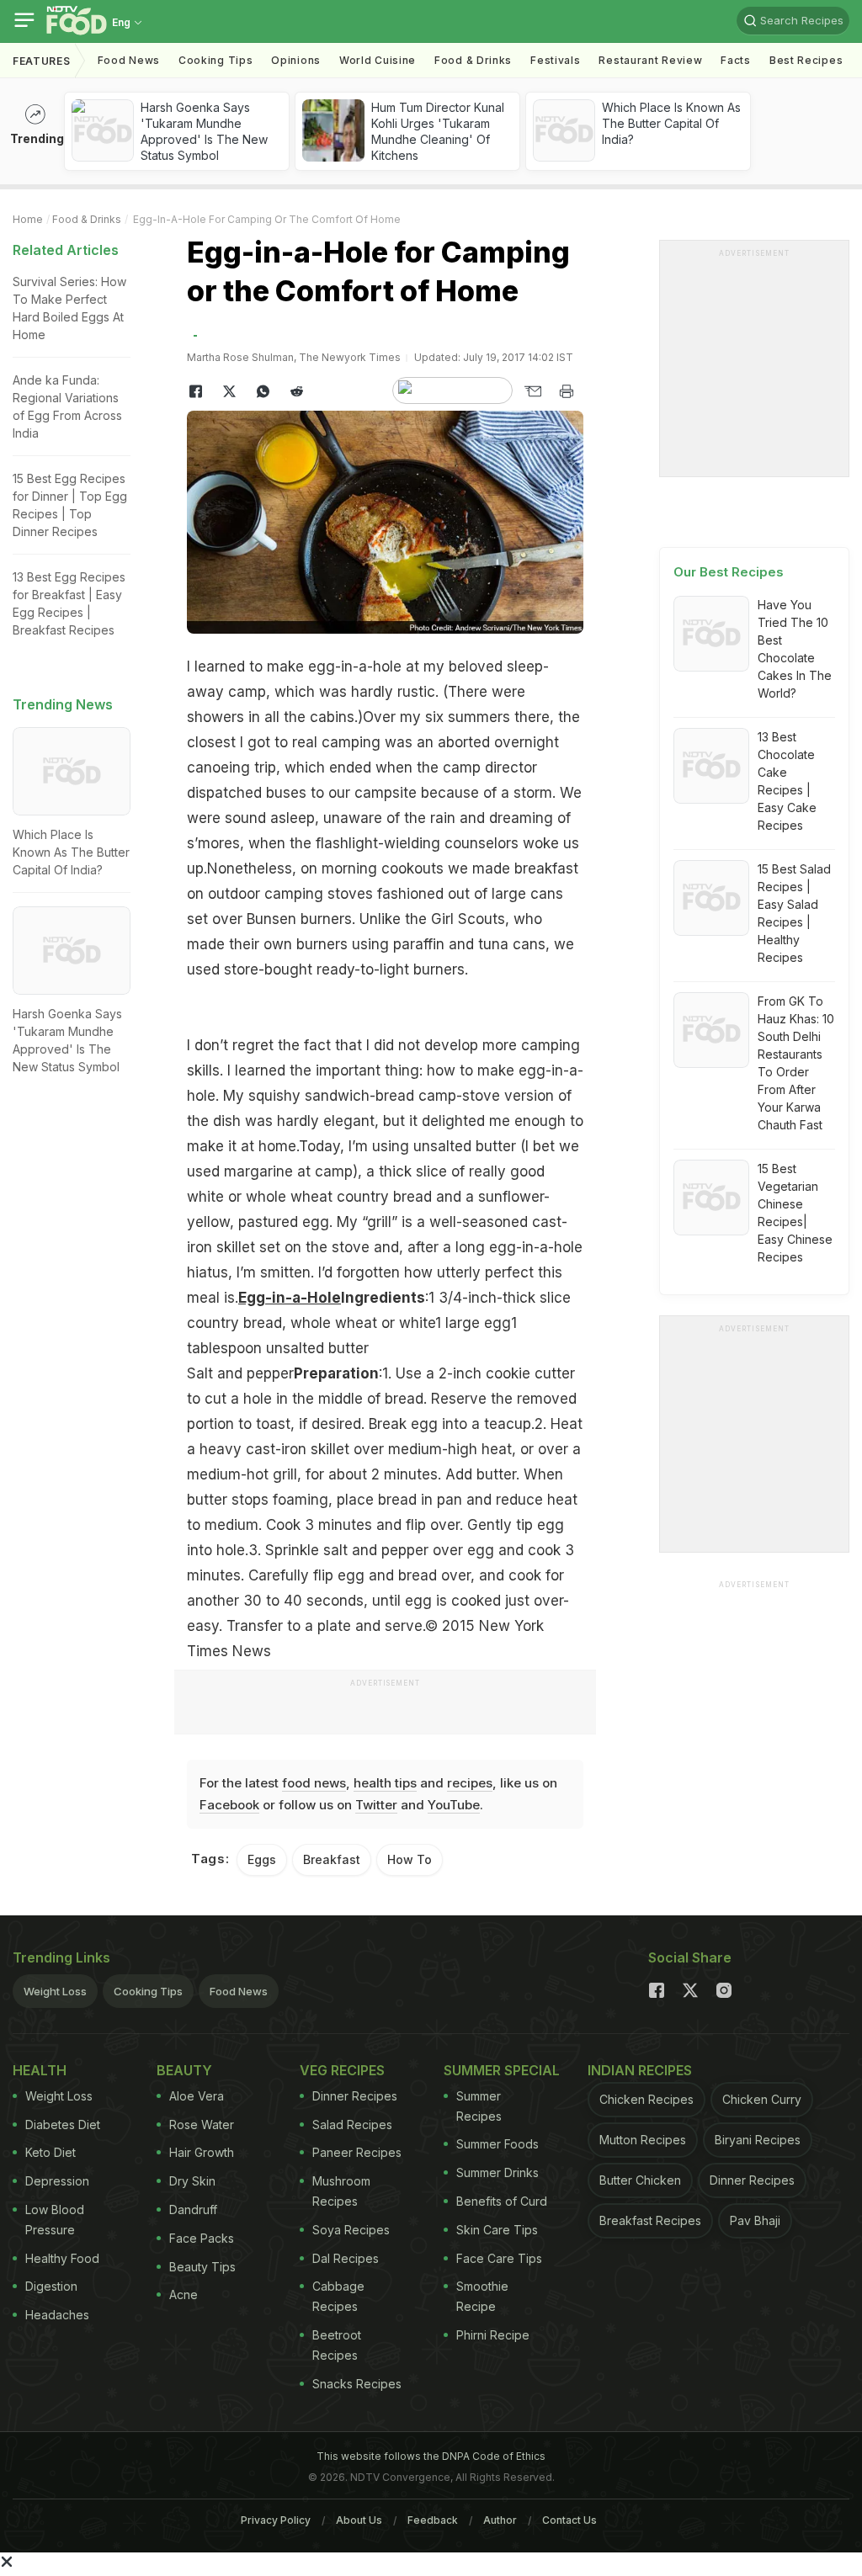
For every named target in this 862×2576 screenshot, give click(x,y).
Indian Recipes (640, 2070)
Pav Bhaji (755, 2220)
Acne (184, 2294)
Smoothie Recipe (482, 2296)
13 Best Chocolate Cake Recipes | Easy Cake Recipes (787, 781)
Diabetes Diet (63, 2125)
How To (410, 1859)
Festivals (555, 60)
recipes (470, 1783)
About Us (359, 2520)
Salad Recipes (352, 2125)
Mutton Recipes (643, 2140)
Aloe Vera (197, 2096)
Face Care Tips (499, 2258)
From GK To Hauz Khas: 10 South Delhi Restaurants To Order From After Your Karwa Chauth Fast (796, 1063)
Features (42, 61)
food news (314, 1783)
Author (500, 2520)
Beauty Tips (202, 2267)
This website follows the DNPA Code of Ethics (431, 2456)
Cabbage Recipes (338, 2296)
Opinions (296, 60)
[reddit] (296, 391)
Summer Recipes (479, 2106)
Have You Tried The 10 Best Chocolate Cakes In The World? (795, 649)
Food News (129, 60)
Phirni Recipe (493, 2335)
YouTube (454, 1805)
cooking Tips (215, 60)
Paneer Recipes (357, 2152)
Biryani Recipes (758, 2140)
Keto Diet (51, 2152)
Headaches (57, 2315)
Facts (736, 60)
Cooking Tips (148, 1991)
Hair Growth (202, 2152)
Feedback (433, 2520)
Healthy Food (62, 2258)
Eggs (262, 1859)
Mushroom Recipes (341, 2191)
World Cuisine (378, 60)
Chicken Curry (762, 2099)
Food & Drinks (473, 60)
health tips (385, 1783)
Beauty (184, 2070)
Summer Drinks (498, 2172)
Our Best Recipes (729, 572)
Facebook (229, 1805)
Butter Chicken (640, 2180)
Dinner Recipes (355, 2096)
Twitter (376, 1805)
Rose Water (202, 2125)
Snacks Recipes (357, 2384)
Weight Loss (55, 1991)
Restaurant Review (650, 60)
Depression (57, 2181)
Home (28, 219)
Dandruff (193, 2210)
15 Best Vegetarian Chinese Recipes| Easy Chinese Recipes (795, 1213)
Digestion (51, 2286)
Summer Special (502, 2070)
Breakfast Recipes (650, 2220)
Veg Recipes (342, 2070)
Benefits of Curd (502, 2201)
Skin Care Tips (497, 2230)
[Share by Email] (533, 391)
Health (40, 2070)
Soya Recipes (351, 2230)
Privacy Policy (276, 2520)
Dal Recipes (346, 2258)
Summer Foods (498, 2144)
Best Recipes (806, 60)
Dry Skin (192, 2181)
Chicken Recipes (646, 2099)
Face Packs (202, 2238)
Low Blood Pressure (55, 2220)
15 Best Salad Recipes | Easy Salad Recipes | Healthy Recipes (794, 913)
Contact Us (569, 2520)
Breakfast (332, 1859)
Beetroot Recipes (337, 2345)
